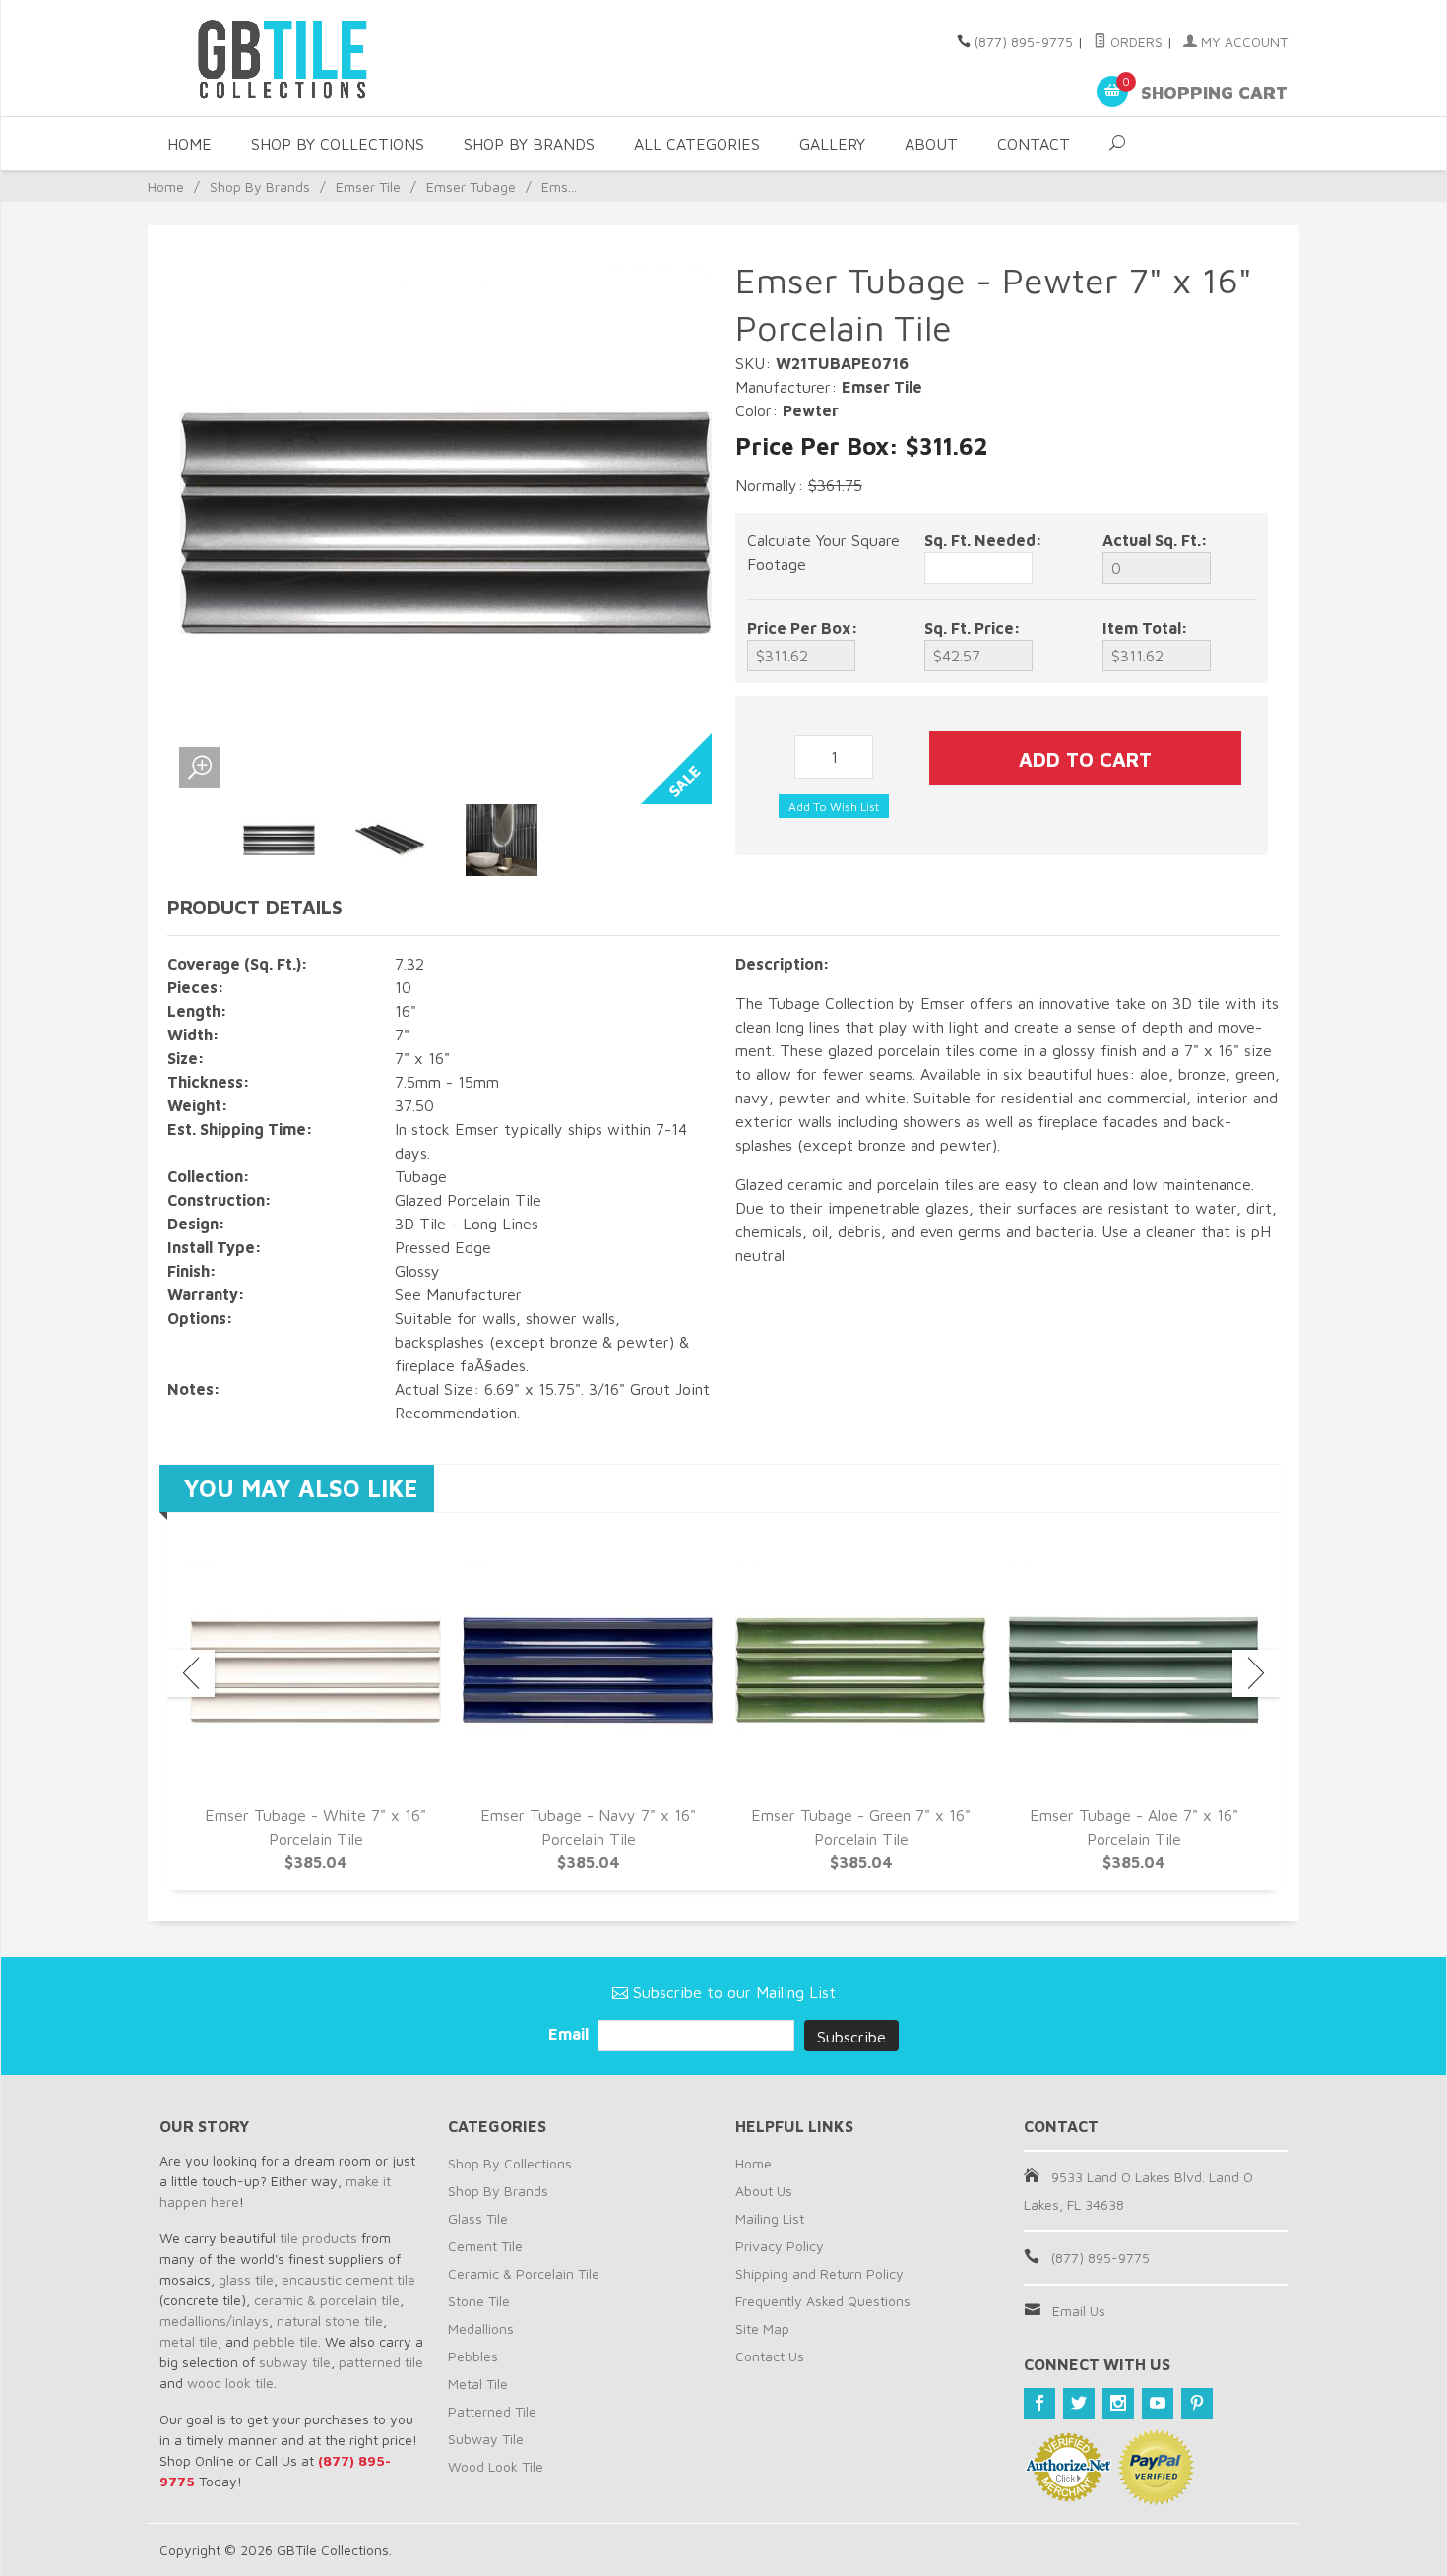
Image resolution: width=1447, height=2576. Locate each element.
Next (1256, 1673)
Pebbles (473, 2356)
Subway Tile (486, 2439)
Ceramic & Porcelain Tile (524, 2273)
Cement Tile (485, 2246)
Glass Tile (478, 2218)
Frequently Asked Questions (823, 2301)
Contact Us (770, 2356)
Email (570, 2034)
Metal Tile (478, 2384)
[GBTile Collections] (340, 58)
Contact (1034, 144)
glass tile (246, 2279)
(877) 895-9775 (1024, 42)
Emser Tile (368, 187)
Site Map (762, 2328)
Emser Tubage (471, 187)
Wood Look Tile (496, 2466)
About (931, 144)
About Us (764, 2191)
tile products (318, 2238)
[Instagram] (1118, 2404)
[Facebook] (1039, 2404)
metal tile (189, 2341)
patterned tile (381, 2362)
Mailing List (770, 2218)
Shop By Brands (529, 144)
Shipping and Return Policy (819, 2273)
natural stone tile (330, 2321)
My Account (1242, 42)
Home (189, 144)
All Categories (697, 144)
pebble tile (285, 2341)
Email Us (1079, 2311)
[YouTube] (1158, 2404)
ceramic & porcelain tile (327, 2300)
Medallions (481, 2328)
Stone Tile (479, 2301)
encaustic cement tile (348, 2279)
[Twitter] (1079, 2404)
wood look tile (230, 2383)
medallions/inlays (214, 2321)
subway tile (295, 2362)
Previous (191, 1673)
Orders (1134, 42)
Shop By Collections (338, 144)
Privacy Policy (780, 2246)
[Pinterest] (1197, 2404)
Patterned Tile (492, 2411)
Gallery (832, 144)
